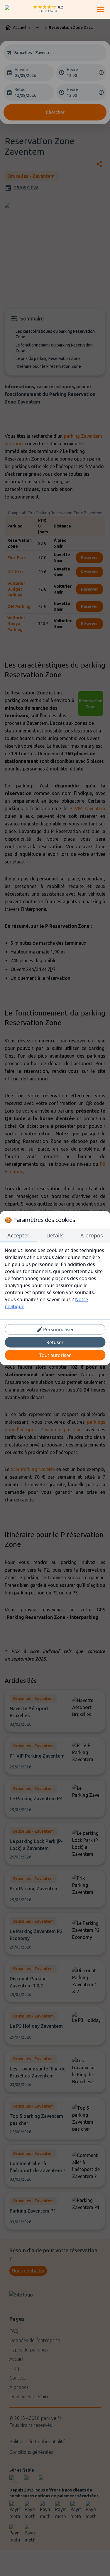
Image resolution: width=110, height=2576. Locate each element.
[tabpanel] (55, 1278)
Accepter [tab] (18, 1235)
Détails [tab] (55, 1235)
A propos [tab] (92, 1235)
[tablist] (55, 1236)
